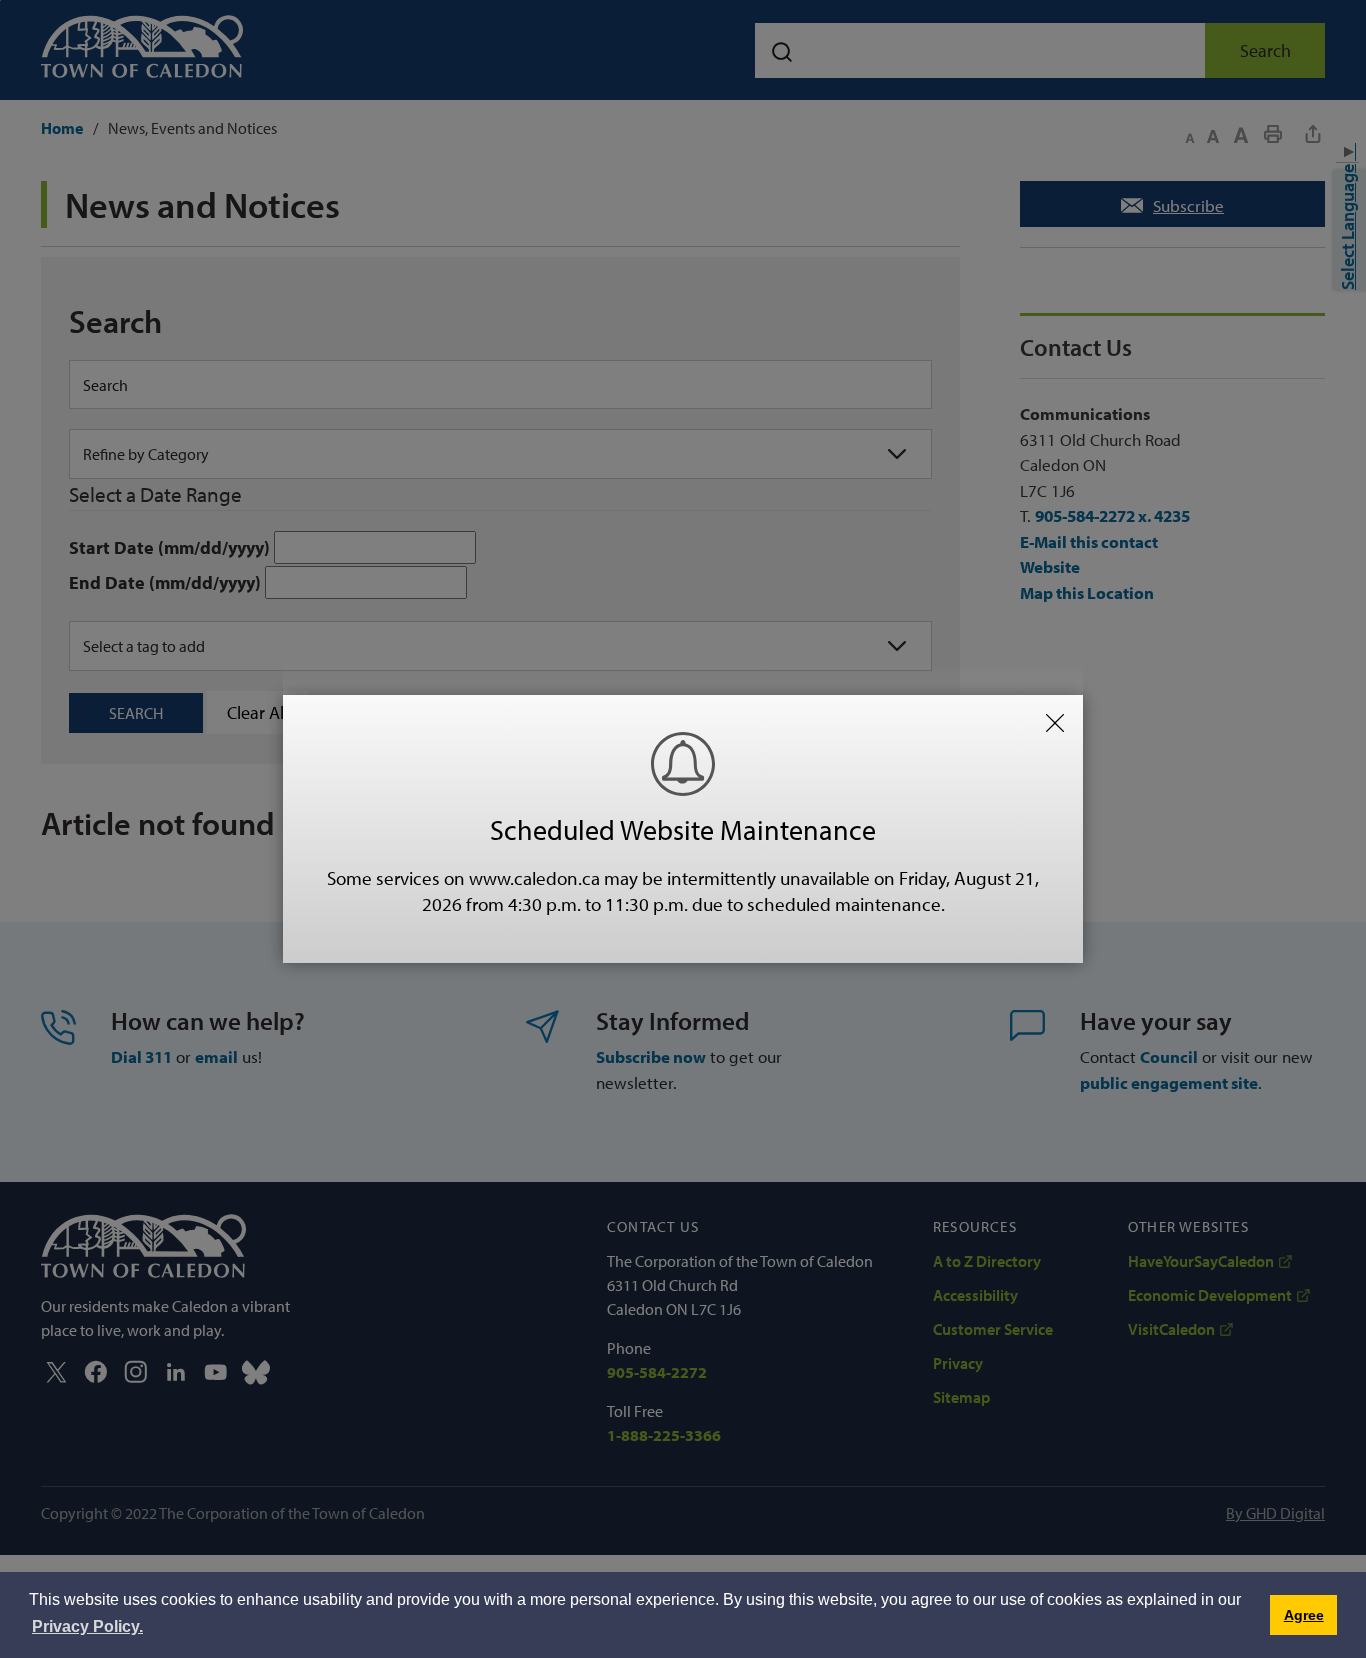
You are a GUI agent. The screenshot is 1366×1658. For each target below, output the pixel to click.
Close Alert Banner (1055, 723)
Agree (1304, 1615)
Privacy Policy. (87, 1626)
